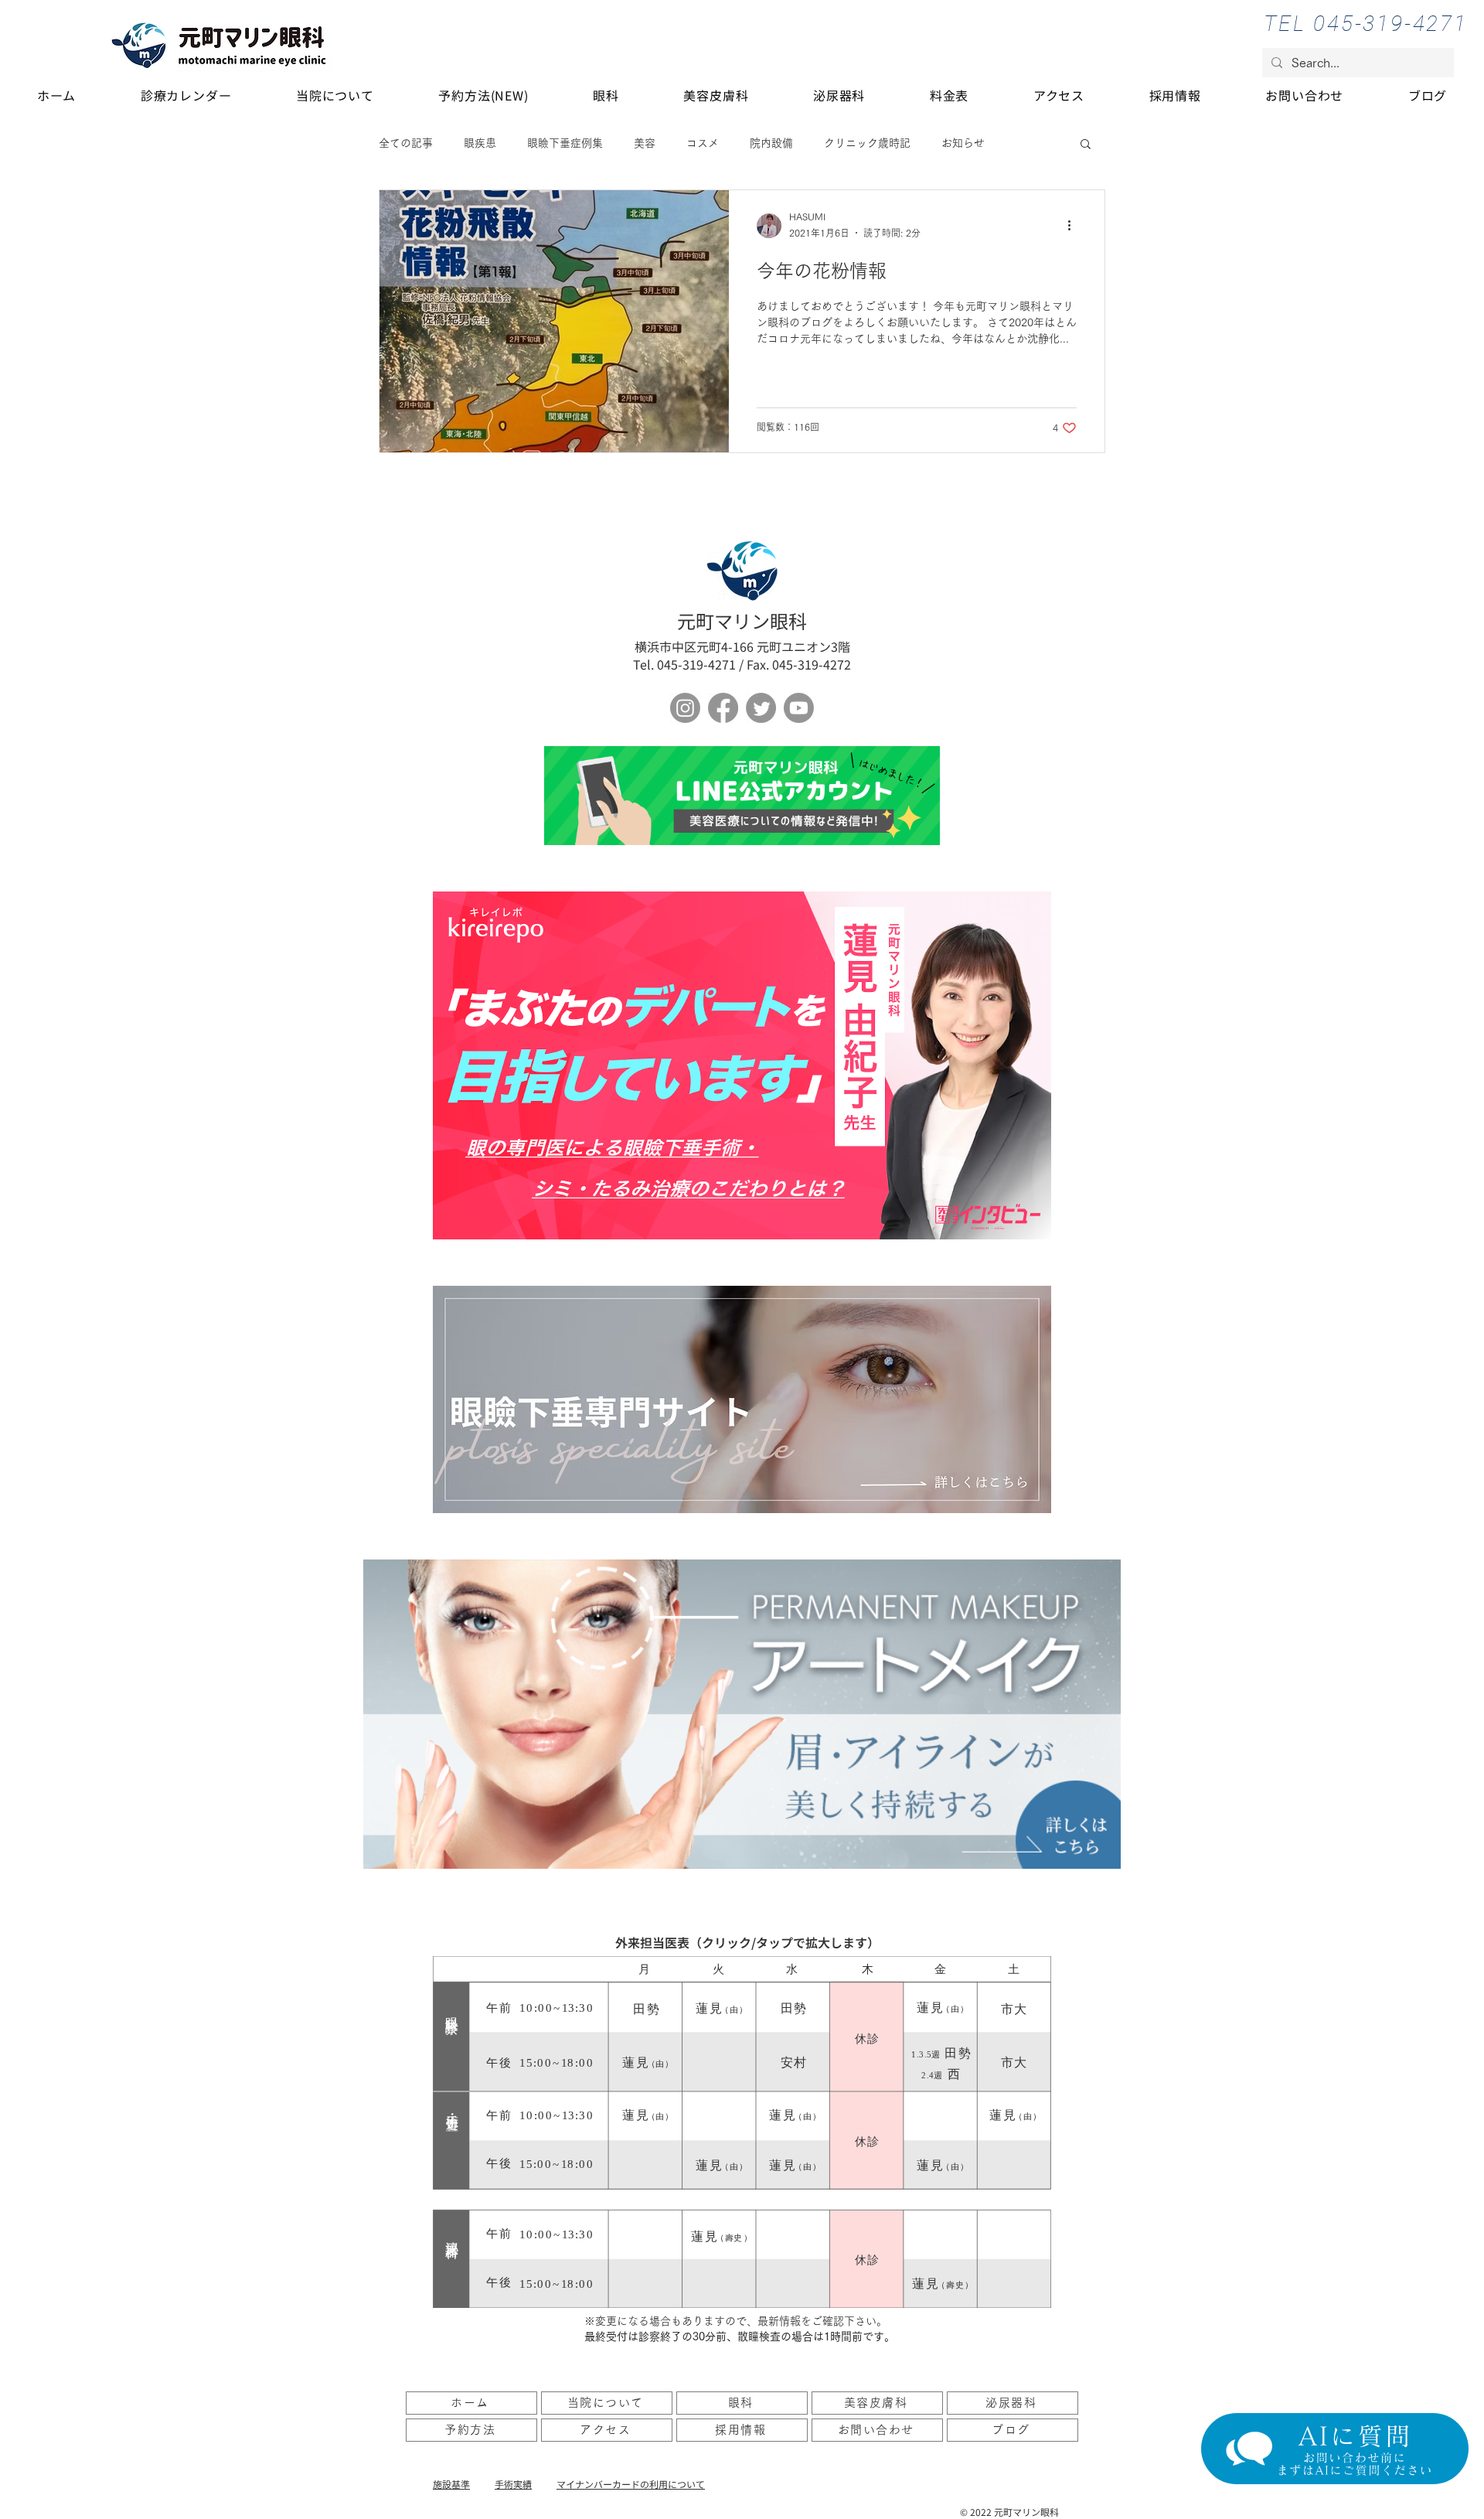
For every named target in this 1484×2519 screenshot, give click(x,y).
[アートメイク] (742, 1714)
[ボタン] (742, 796)
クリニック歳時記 (867, 143)
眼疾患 (480, 143)
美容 (645, 143)
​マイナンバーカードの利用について (631, 2484)
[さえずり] (761, 708)
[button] (1086, 145)
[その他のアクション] (1074, 226)
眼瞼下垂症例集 (565, 143)
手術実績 (513, 2484)
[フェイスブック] (723, 708)
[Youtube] (799, 708)
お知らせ (963, 143)
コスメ (703, 143)
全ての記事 (406, 143)
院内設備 (771, 143)
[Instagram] (685, 708)
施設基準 (451, 2484)
